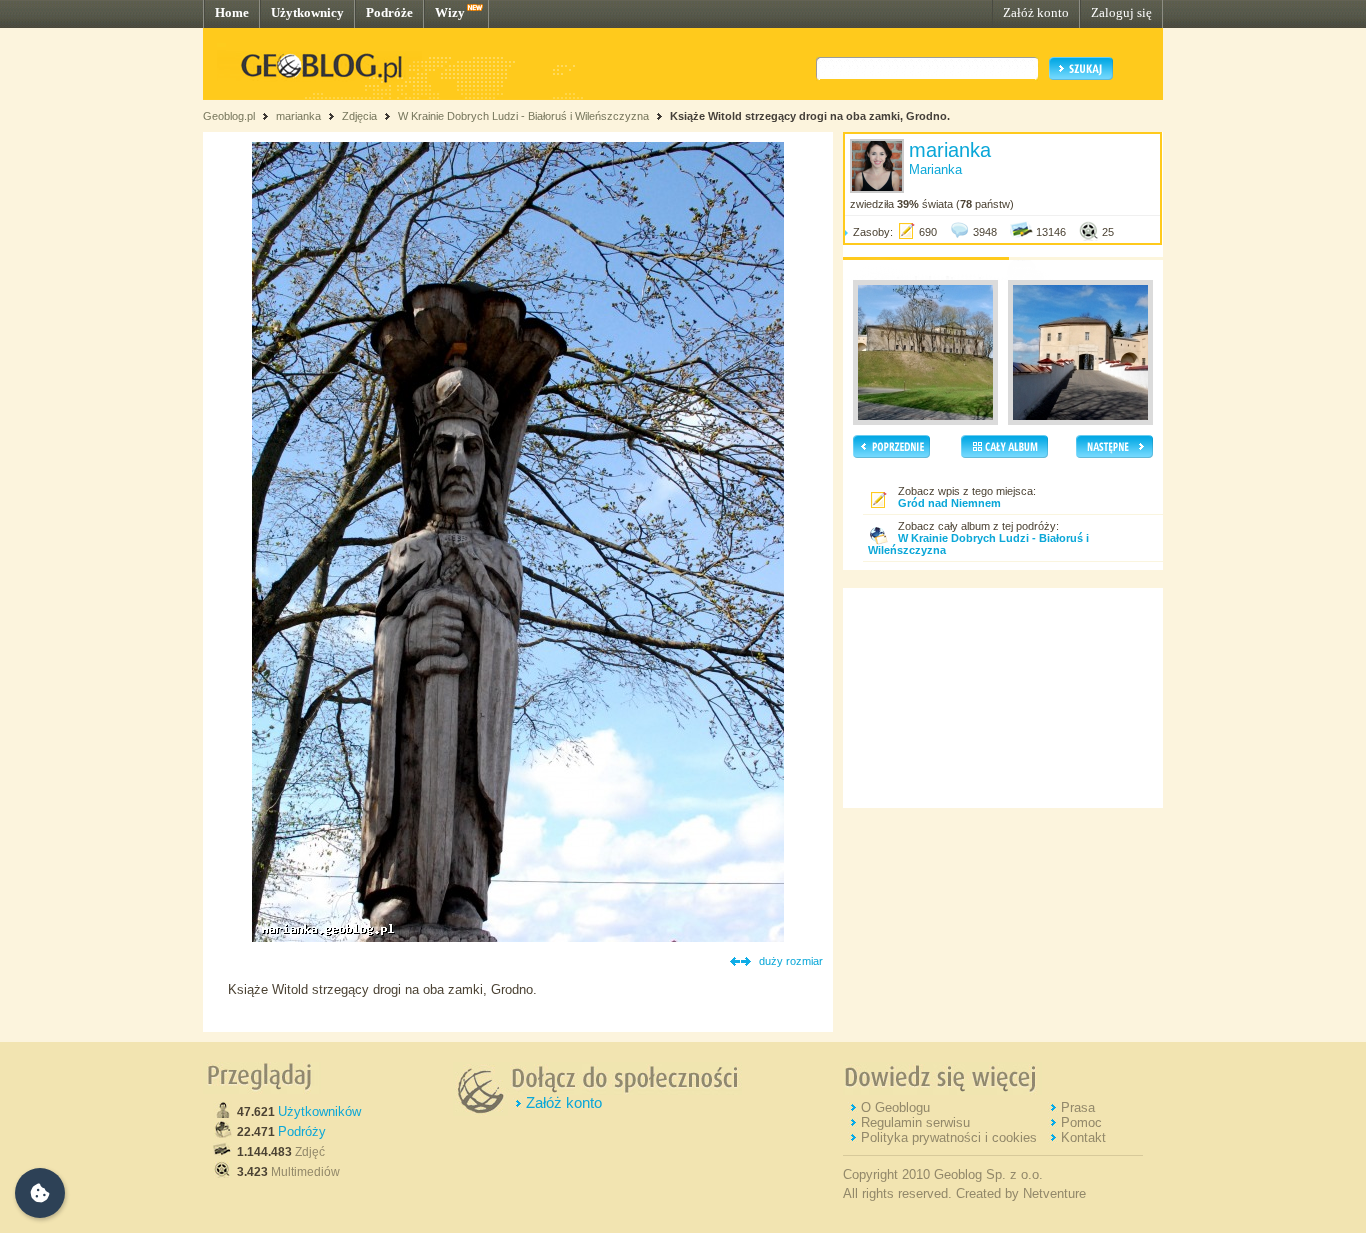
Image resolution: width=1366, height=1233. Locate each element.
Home (232, 12)
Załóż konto (1036, 12)
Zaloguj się (1121, 12)
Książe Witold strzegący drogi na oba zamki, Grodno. (810, 116)
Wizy (450, 12)
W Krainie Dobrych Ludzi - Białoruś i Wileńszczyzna (523, 116)
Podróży (302, 1131)
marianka (298, 116)
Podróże (389, 12)
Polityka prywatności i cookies (949, 1137)
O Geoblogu (895, 1107)
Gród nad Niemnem (949, 503)
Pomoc (1081, 1122)
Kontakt (1083, 1137)
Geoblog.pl (229, 116)
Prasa (1078, 1107)
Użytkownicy (307, 12)
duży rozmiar (791, 961)
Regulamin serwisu (915, 1122)
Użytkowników (319, 1111)
